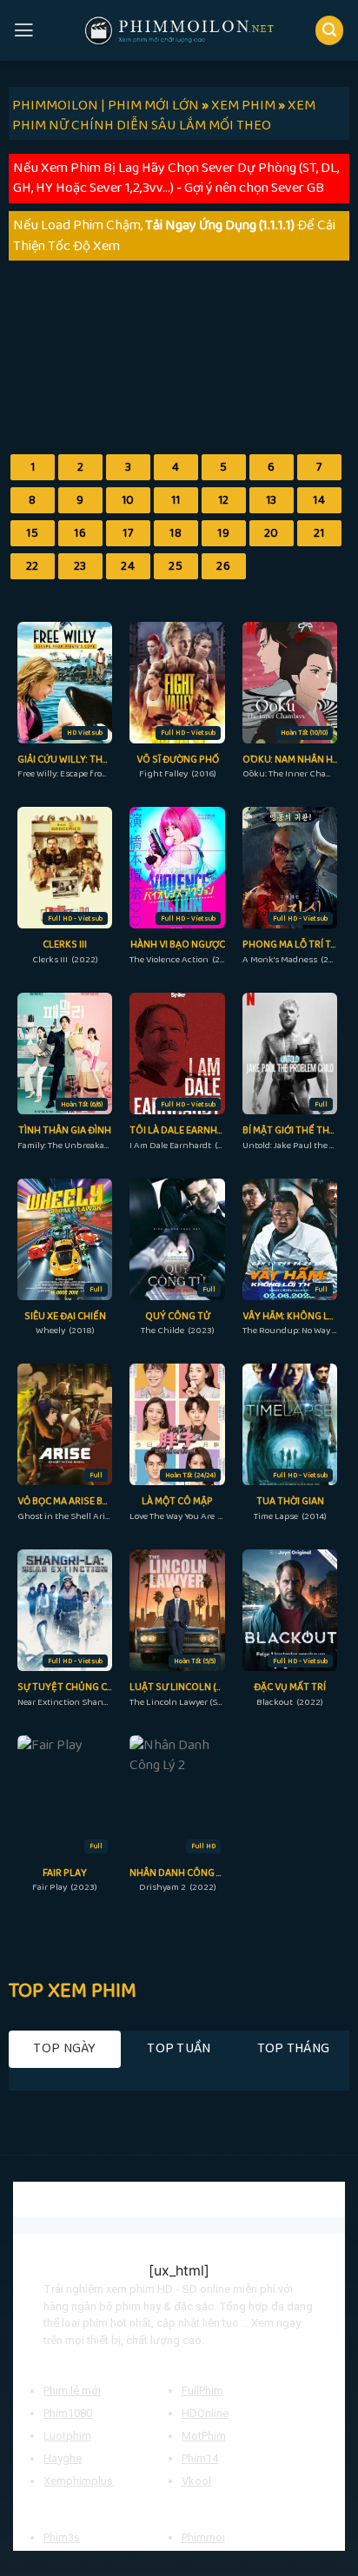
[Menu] (24, 30)
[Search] (330, 30)
